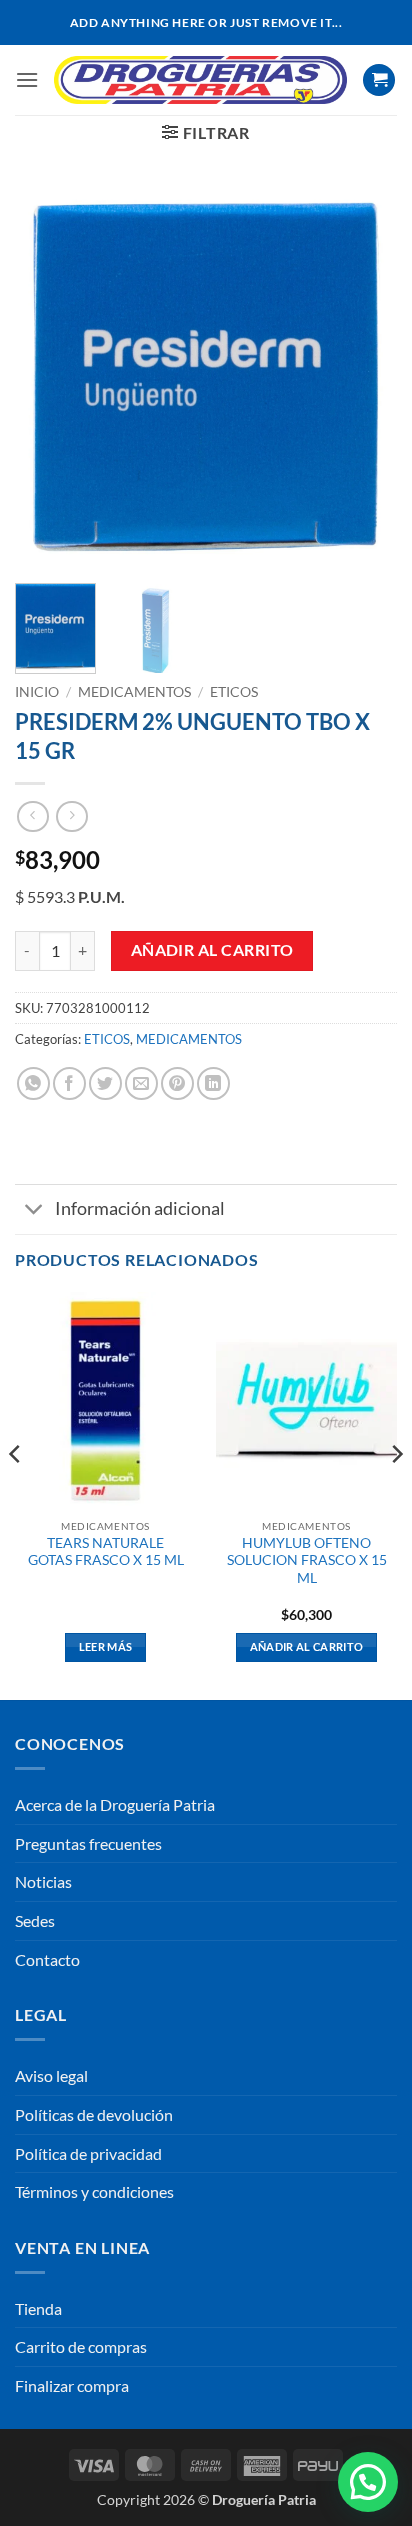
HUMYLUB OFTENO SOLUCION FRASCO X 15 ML (307, 1560)
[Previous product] (71, 816)
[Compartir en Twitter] (105, 1083)
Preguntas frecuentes (88, 1843)
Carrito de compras (81, 2346)
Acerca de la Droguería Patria (115, 1804)
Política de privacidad (88, 2153)
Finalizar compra (72, 2385)
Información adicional (140, 1208)
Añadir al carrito (212, 950)
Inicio (37, 692)
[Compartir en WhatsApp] (33, 1083)
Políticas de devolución (94, 2114)
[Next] (364, 376)
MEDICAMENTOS (134, 692)
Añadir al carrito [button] (307, 1646)
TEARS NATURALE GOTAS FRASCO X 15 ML (106, 1552)
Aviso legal (51, 2075)
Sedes (35, 1920)
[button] (27, 79)
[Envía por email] (141, 1083)
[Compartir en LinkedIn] (213, 1083)
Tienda (38, 2308)
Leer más (106, 1646)
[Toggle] (34, 1211)
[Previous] (48, 376)
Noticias (43, 1881)
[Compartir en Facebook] (69, 1083)
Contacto (47, 1959)
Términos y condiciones (94, 2191)
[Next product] (32, 816)
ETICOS (234, 692)
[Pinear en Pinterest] (177, 1083)
